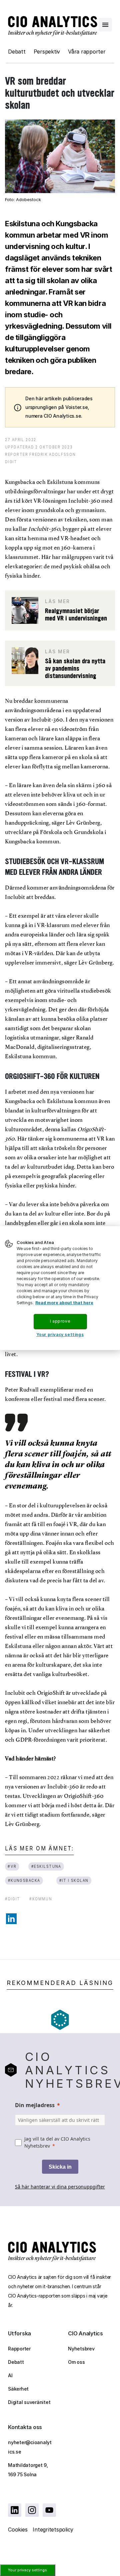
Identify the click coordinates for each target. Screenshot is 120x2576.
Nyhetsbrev (81, 2349)
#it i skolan (74, 1880)
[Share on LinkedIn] (11, 1919)
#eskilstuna (46, 1866)
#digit (12, 1899)
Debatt (17, 52)
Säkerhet (18, 2389)
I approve (60, 1321)
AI (10, 2375)
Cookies (18, 2529)
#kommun (41, 1899)
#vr (12, 1866)
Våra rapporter (87, 52)
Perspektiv (47, 52)
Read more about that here (64, 1303)
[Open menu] (105, 25)
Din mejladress (35, 2105)
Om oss (76, 2362)
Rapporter (19, 2349)
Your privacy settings (27, 2570)
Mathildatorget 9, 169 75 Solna (28, 2470)
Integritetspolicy (53, 2529)
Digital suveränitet (29, 2402)
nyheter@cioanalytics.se (30, 2447)
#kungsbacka (24, 1880)
